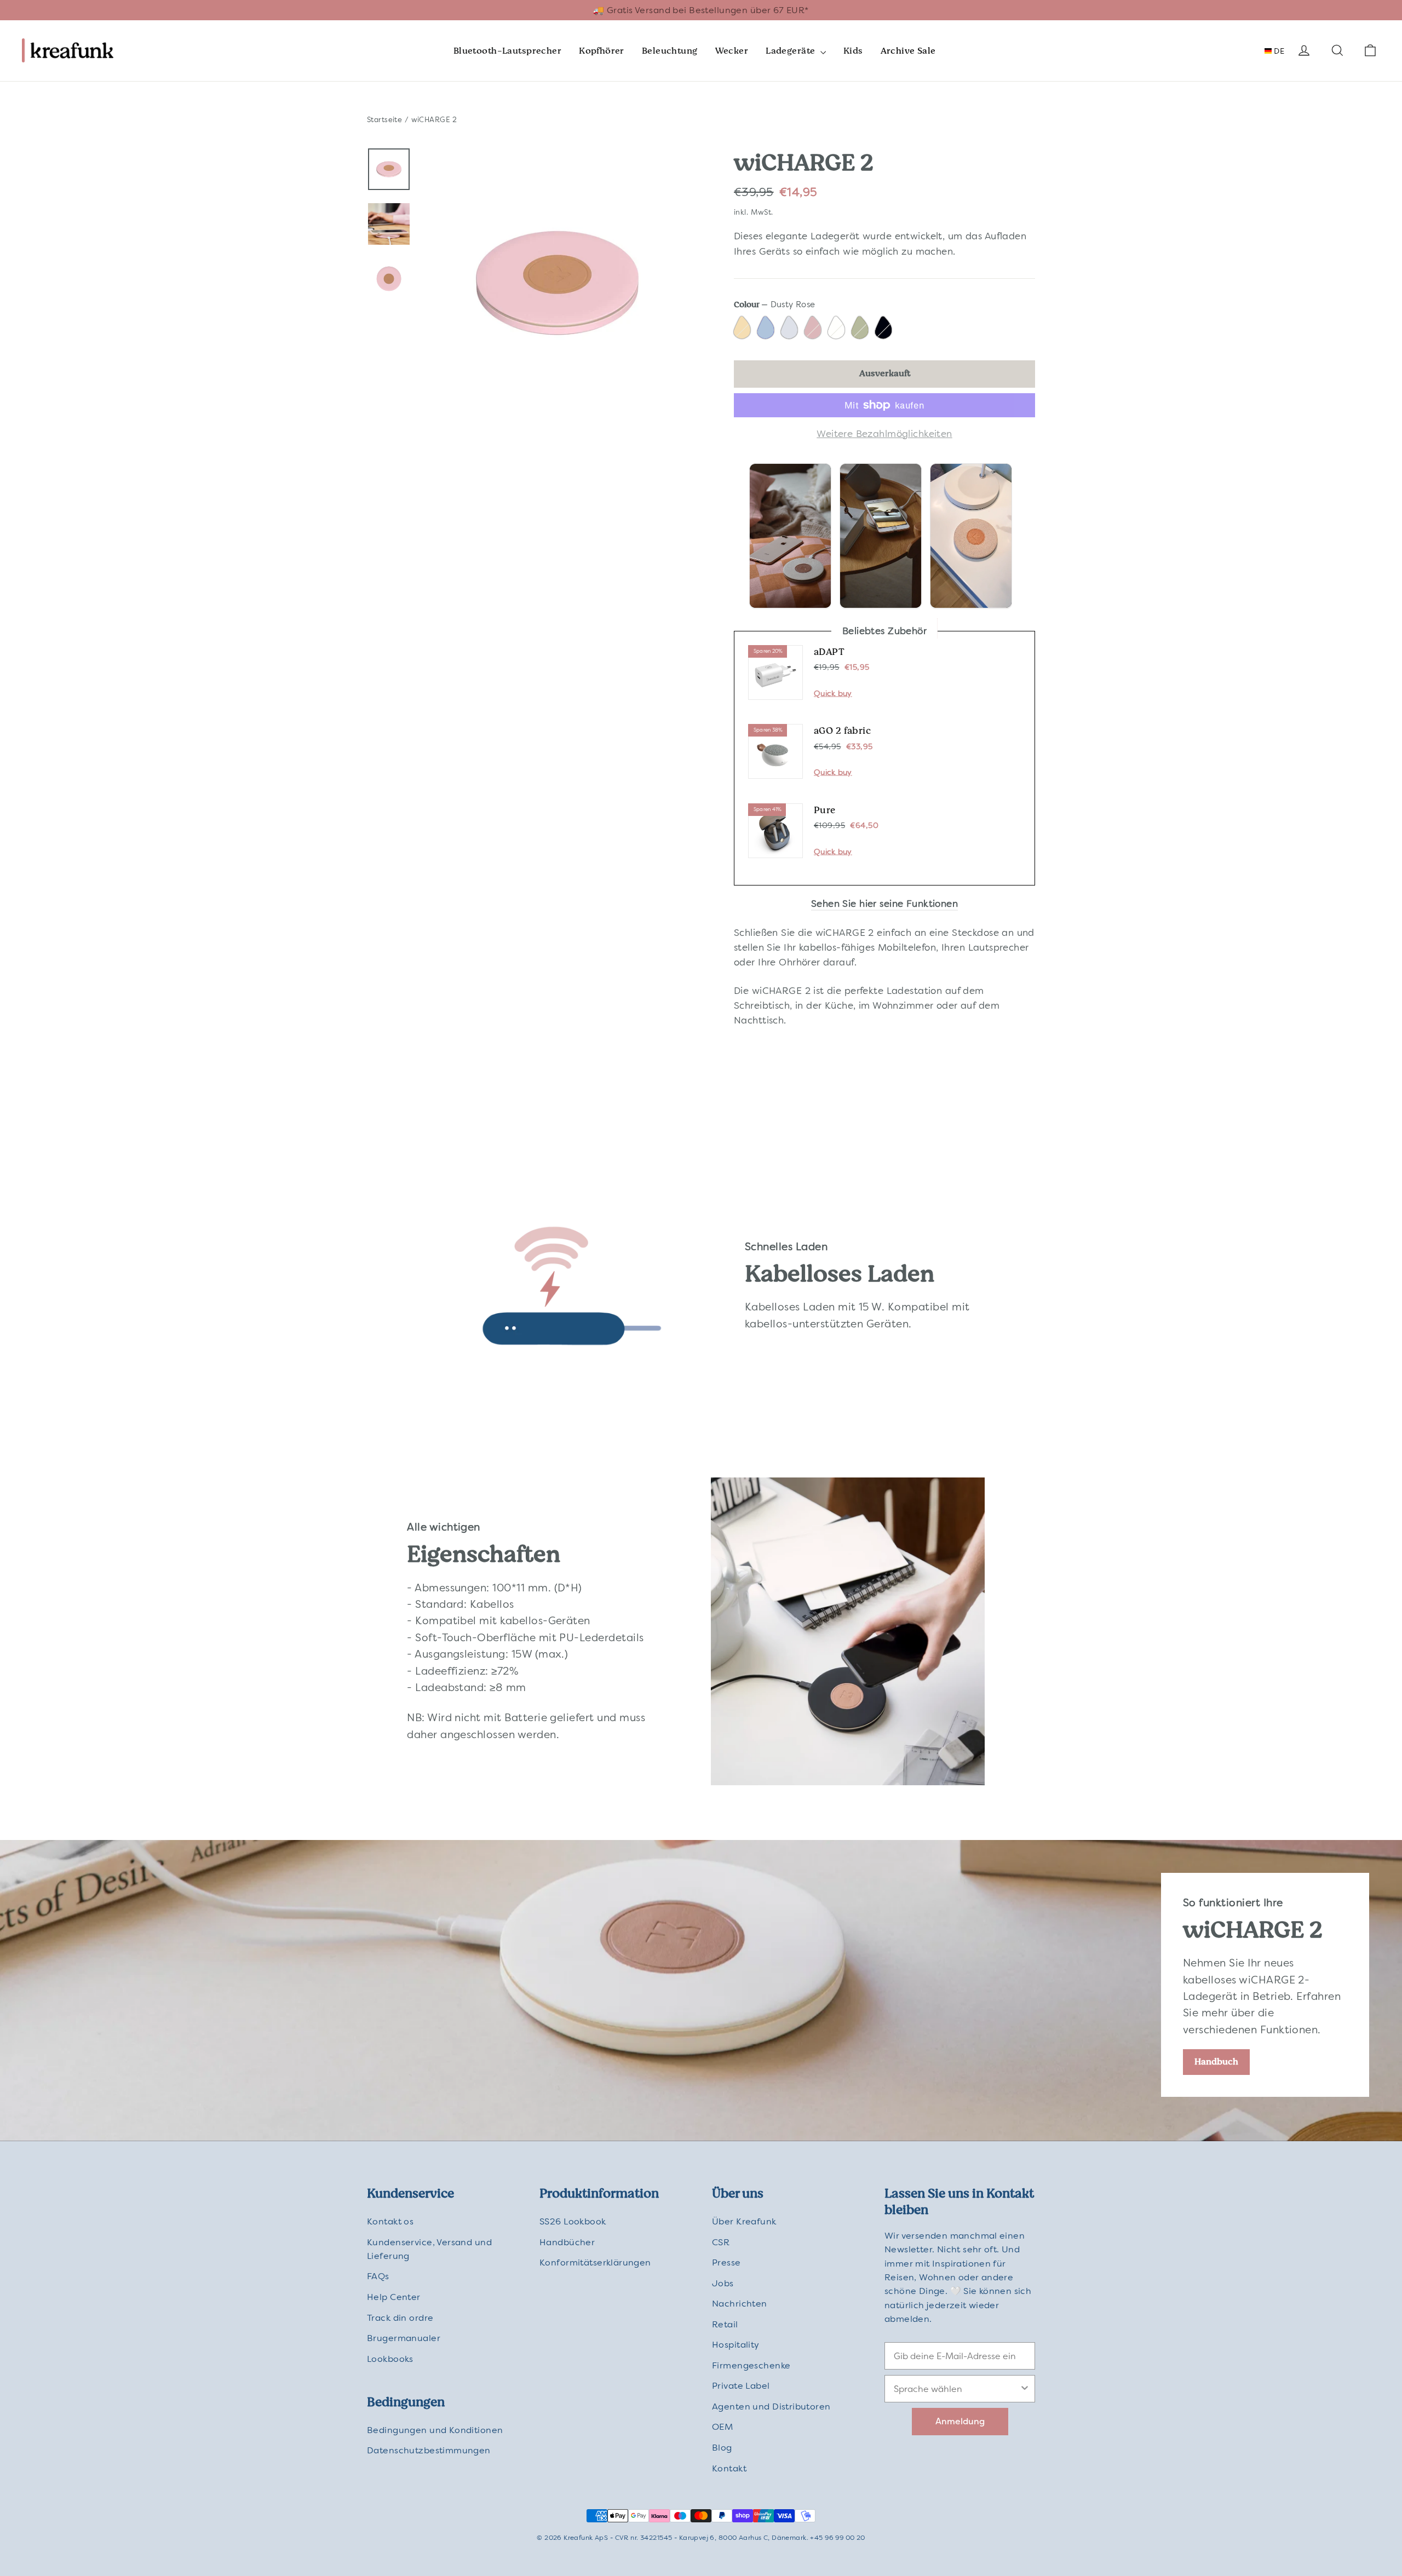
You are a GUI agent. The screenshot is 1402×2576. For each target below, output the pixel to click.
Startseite (384, 120)
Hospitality (736, 2345)
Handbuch (1216, 2062)
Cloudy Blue (767, 329)
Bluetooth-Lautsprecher (507, 51)
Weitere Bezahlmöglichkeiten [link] (884, 434)
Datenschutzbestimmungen (429, 2450)
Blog (722, 2448)
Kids (853, 51)
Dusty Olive (861, 329)
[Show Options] (1025, 2389)
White (838, 329)
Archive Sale (908, 51)
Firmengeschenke (751, 2365)
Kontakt (729, 2468)
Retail (725, 2324)
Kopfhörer (602, 51)
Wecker (732, 51)
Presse (726, 2262)
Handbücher (567, 2242)
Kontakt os (390, 2221)
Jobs (723, 2283)
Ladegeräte (792, 51)
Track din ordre (400, 2318)
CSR (721, 2242)
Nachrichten (740, 2304)
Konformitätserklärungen (595, 2262)
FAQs (378, 2276)
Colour (775, 304)
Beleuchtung (670, 51)
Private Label (741, 2386)
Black (885, 329)
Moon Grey (791, 329)
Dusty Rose (814, 329)
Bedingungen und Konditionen (435, 2430)
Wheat (743, 329)
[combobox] (956, 2389)
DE (1278, 51)
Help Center (394, 2297)
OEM (722, 2427)
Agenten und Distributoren (771, 2407)
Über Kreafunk (744, 2221)
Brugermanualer (404, 2338)
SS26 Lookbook (573, 2221)
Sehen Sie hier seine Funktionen (884, 904)
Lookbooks (390, 2359)
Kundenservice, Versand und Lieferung (429, 2249)
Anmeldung (960, 2421)
